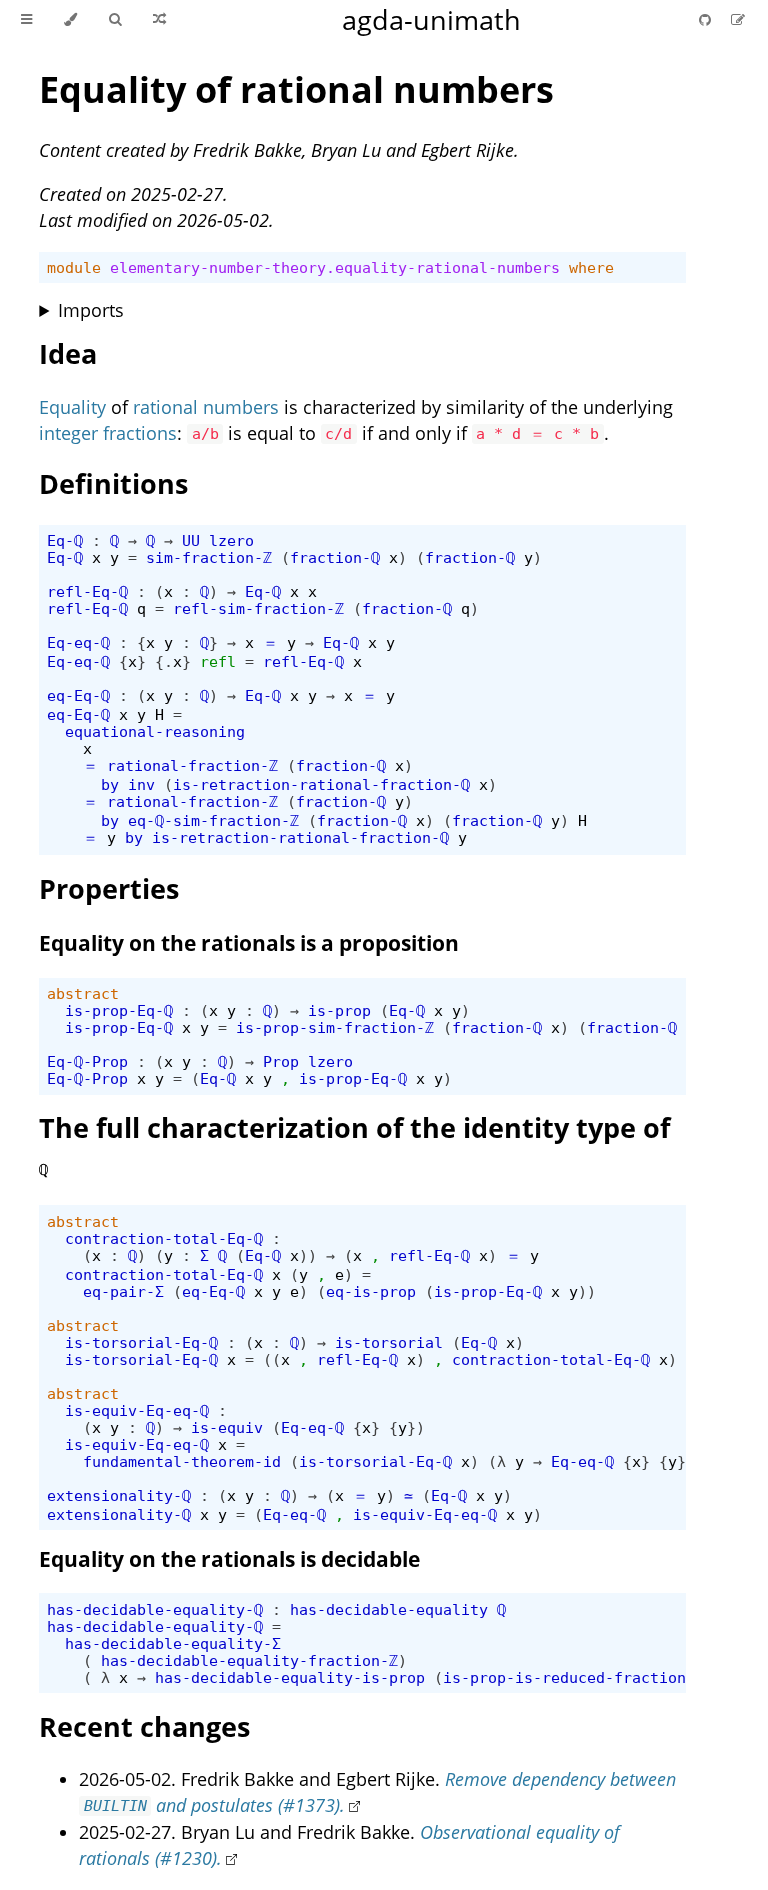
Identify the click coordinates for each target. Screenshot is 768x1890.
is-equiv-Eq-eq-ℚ (137, 1410)
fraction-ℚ (335, 557)
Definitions (113, 483)
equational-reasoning (155, 731)
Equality (72, 407)
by (110, 784)
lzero (231, 540)
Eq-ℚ (65, 540)
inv (141, 784)
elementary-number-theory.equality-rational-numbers (335, 267)
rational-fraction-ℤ (192, 765)
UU (191, 540)
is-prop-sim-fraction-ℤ (335, 1027)
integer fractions (108, 433)
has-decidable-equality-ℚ (155, 1609)
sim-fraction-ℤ (209, 557)
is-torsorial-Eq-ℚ (141, 1342)
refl (218, 661)
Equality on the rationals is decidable (229, 1559)
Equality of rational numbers (296, 89)
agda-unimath (431, 19)
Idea (68, 353)
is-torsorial (389, 1342)
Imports (91, 310)
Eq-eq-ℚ (78, 642)
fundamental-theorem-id (182, 1461)
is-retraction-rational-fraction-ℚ (321, 784)
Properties (109, 888)
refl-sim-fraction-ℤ (258, 608)
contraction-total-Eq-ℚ (164, 1238)
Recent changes (144, 1726)
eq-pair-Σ (123, 1291)
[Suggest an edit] (738, 19)
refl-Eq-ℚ (87, 591)
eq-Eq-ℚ (78, 695)
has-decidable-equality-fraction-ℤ (249, 1660)
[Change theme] (70, 20)
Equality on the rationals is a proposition (249, 943)
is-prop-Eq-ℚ (119, 1010)
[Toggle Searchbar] (115, 20)
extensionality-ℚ (119, 1495)
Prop (281, 1061)
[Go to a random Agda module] (159, 20)
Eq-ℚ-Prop (87, 1061)
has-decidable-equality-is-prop (290, 1677)
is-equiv (227, 1427)
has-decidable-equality (389, 1609)
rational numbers (206, 407)
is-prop (339, 1010)
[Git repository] (707, 19)
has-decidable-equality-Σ (173, 1643)
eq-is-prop (371, 1291)
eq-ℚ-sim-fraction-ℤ (213, 820)
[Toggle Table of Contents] (26, 20)
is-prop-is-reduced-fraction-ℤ (573, 1677)
